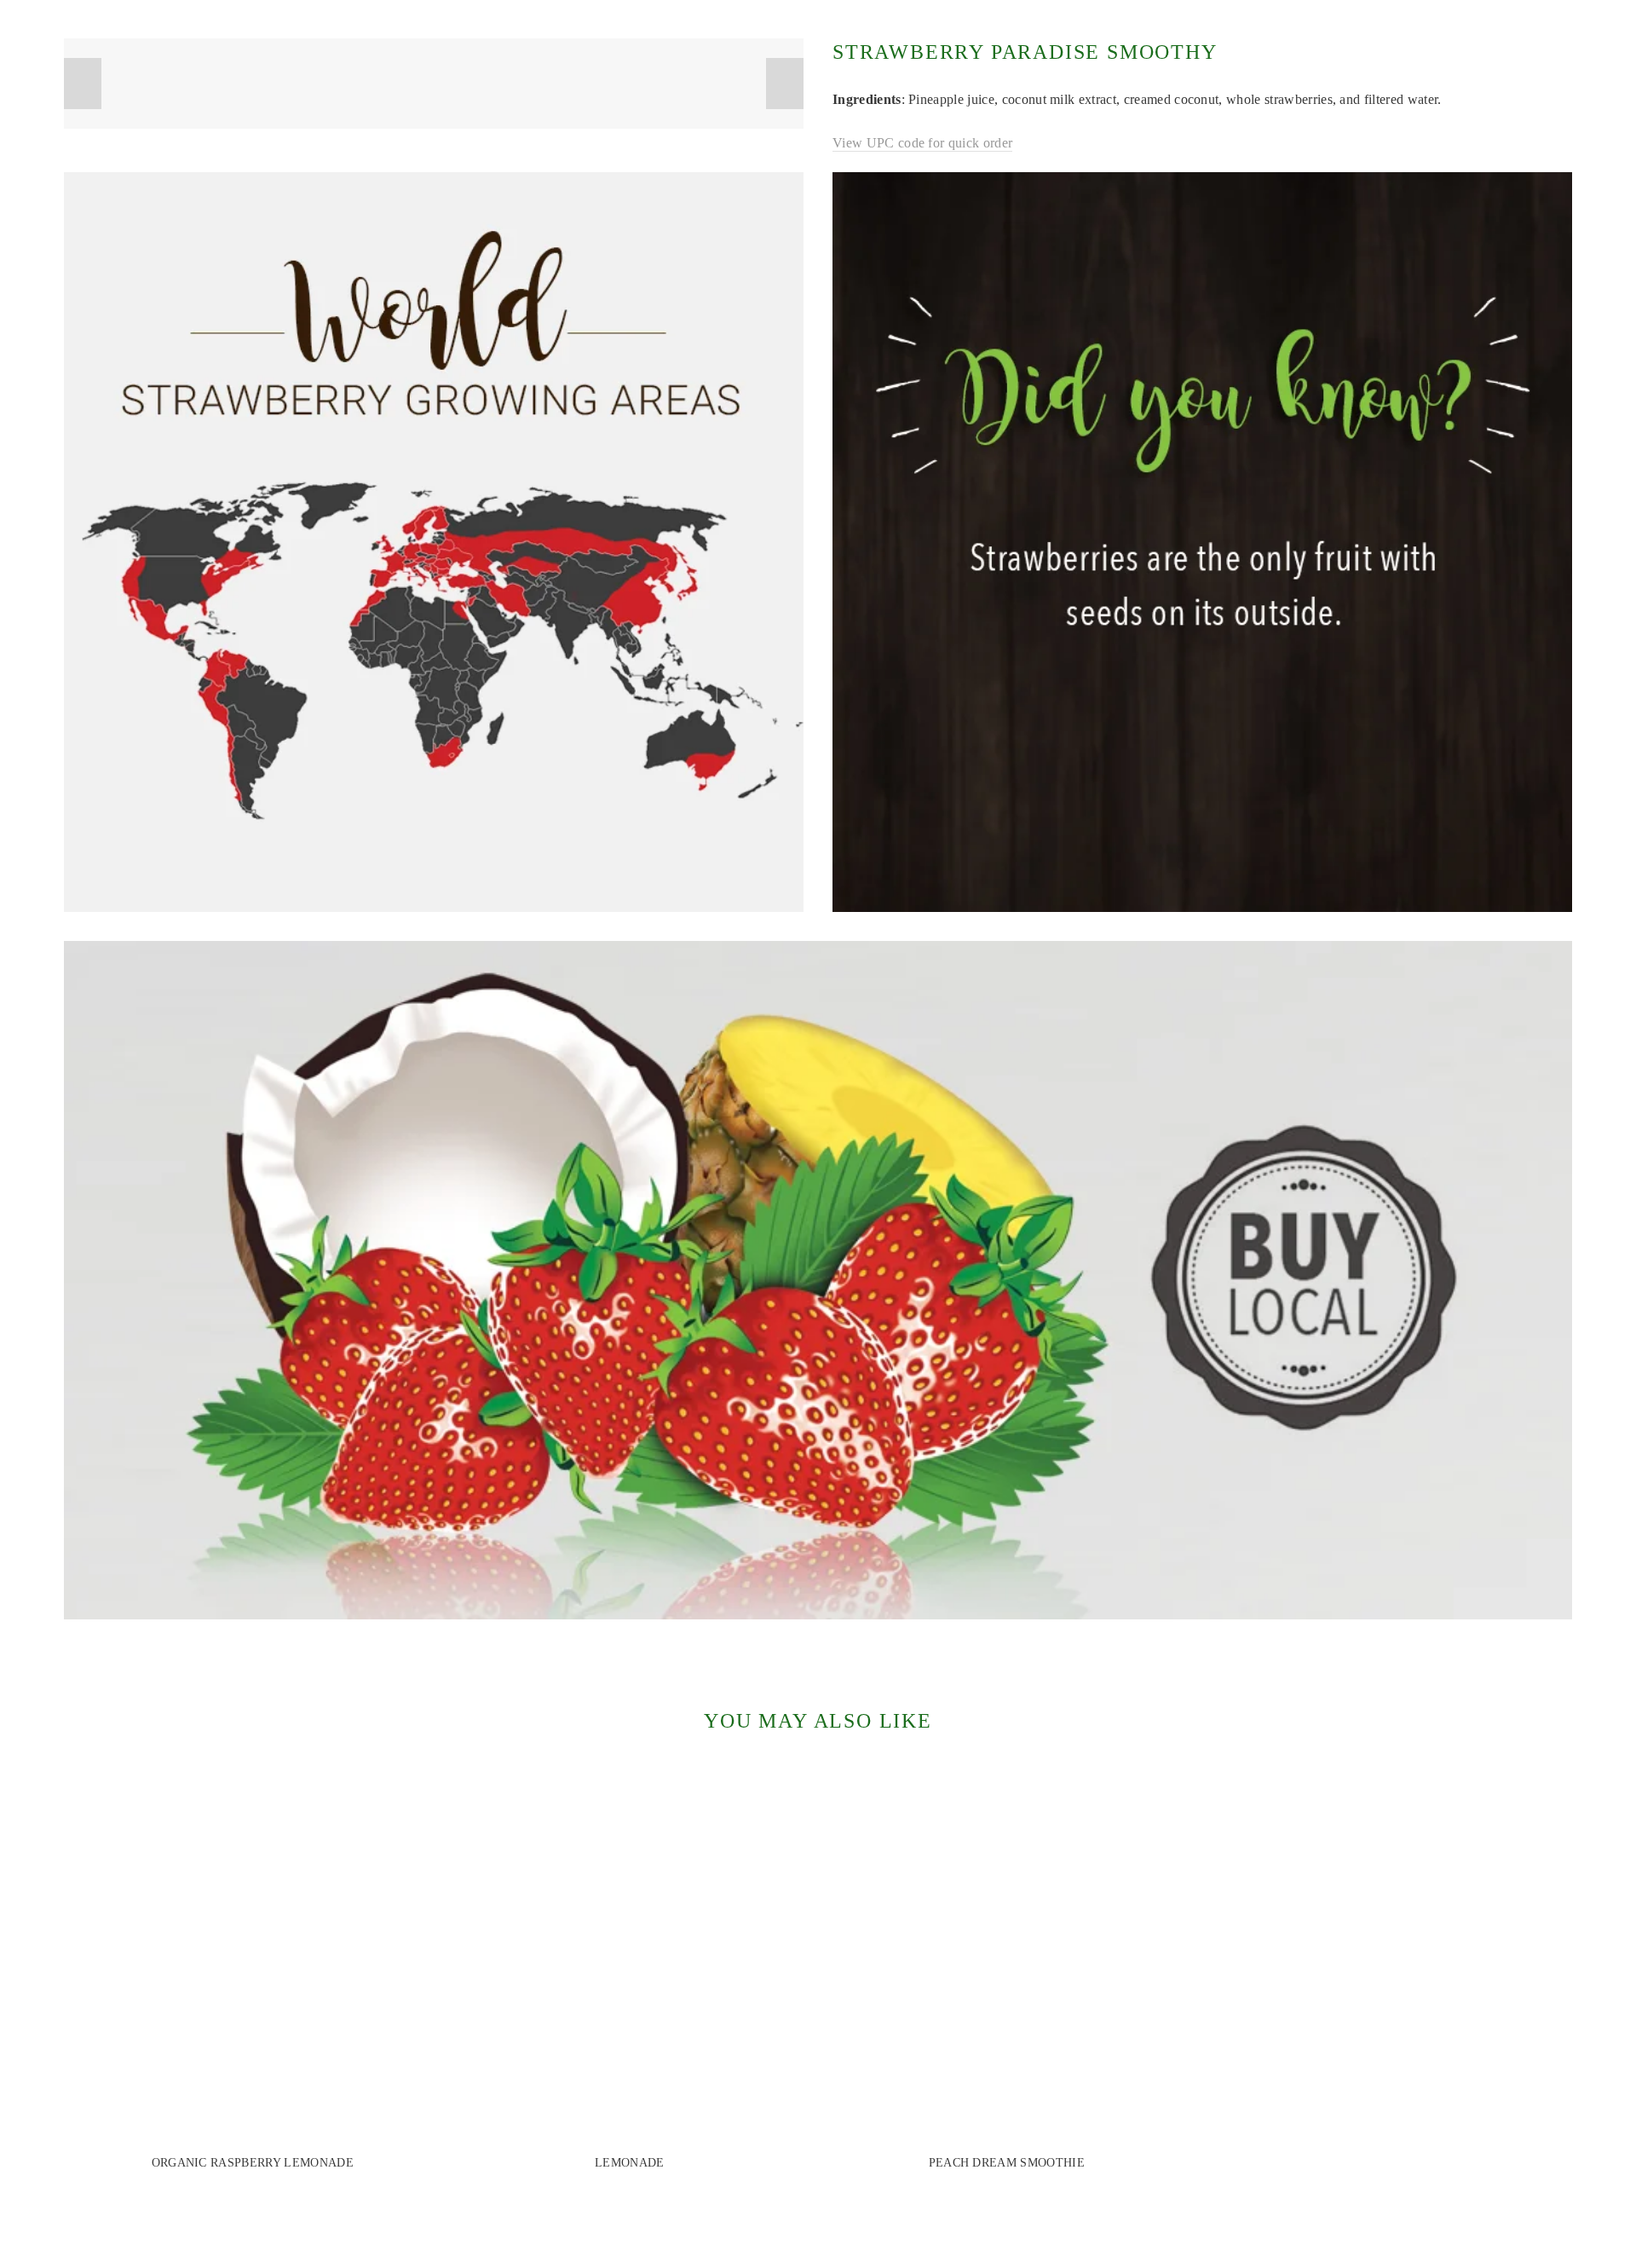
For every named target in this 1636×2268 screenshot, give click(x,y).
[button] (83, 84)
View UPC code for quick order (922, 143)
